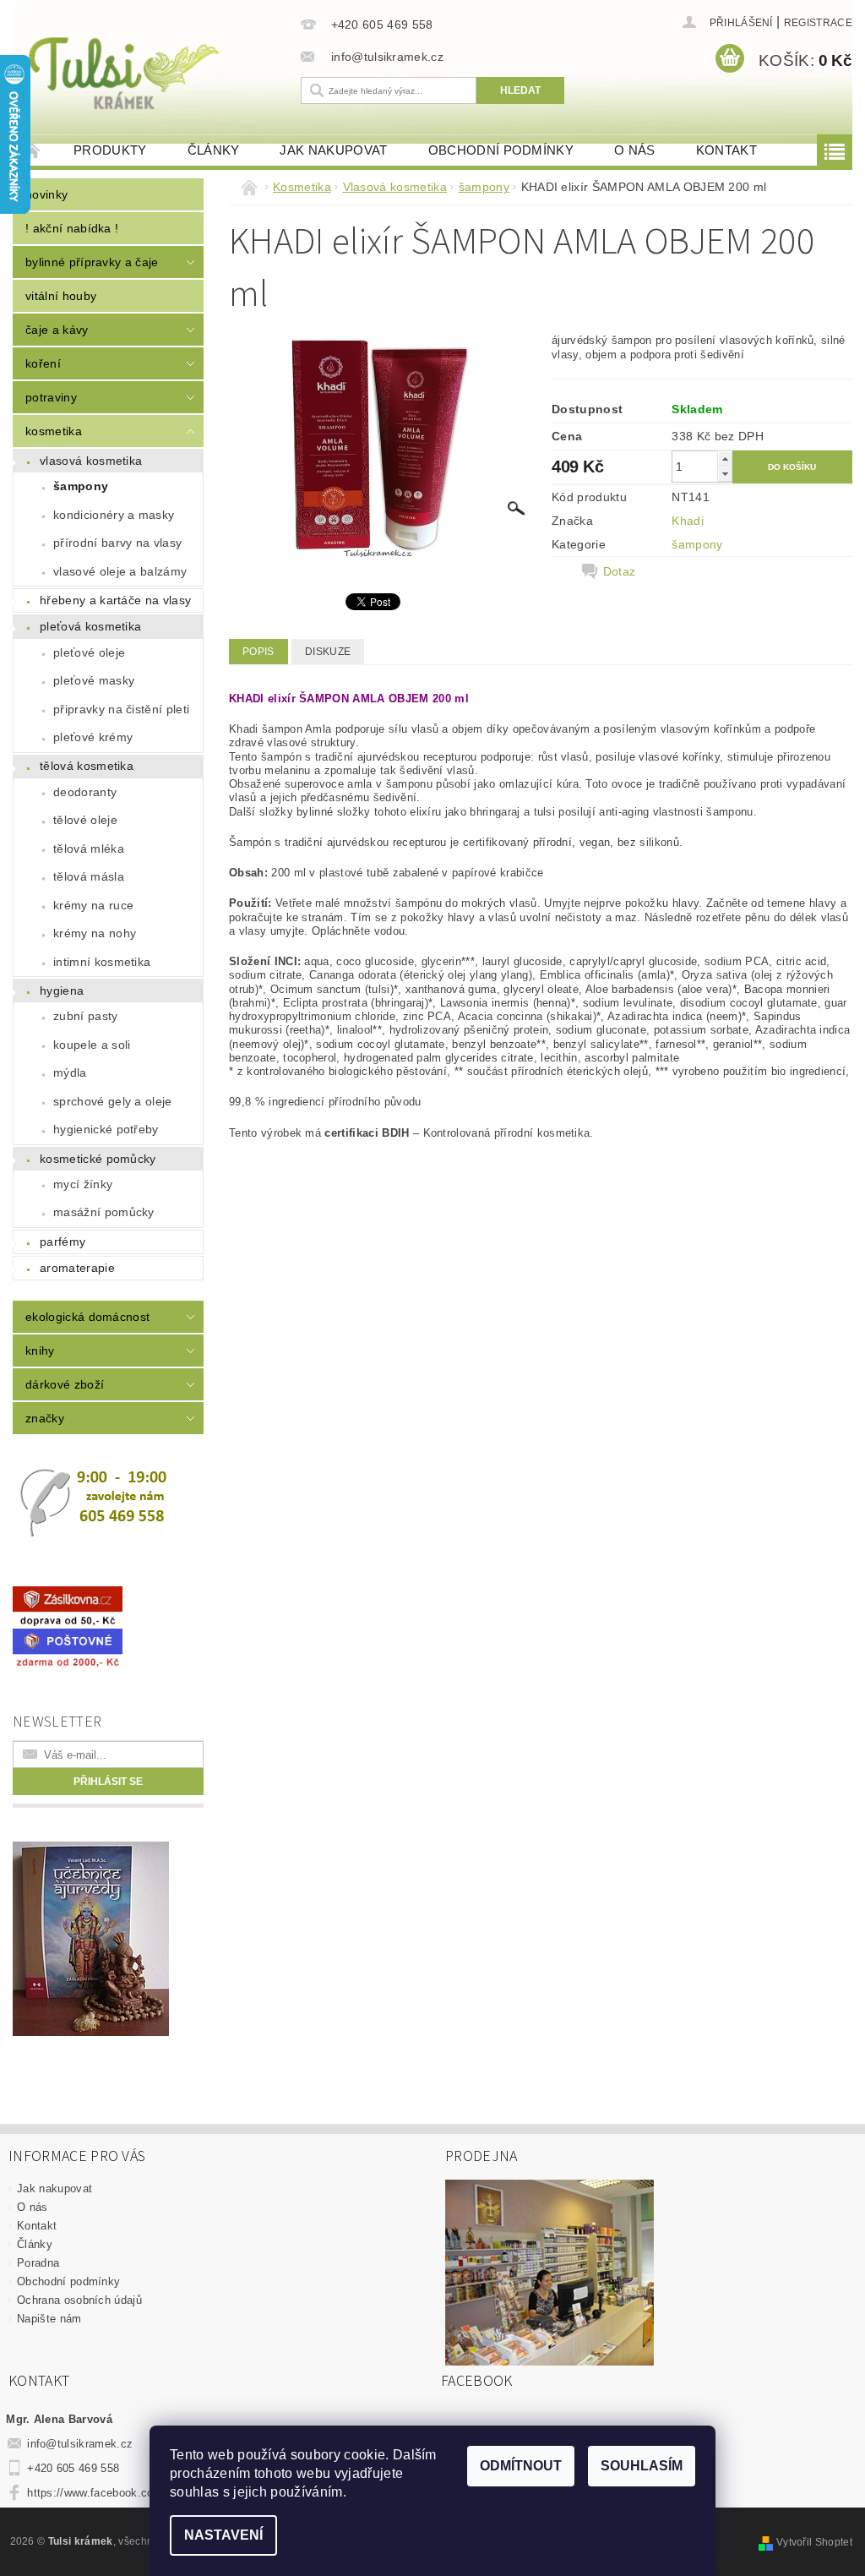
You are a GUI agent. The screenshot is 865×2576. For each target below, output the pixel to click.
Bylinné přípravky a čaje (92, 262)
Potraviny (51, 397)
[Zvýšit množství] (725, 458)
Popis (258, 652)
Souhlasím (642, 2466)
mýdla (70, 1072)
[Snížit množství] (725, 474)
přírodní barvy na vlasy (117, 543)
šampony (81, 486)
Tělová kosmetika (87, 766)
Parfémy (63, 1242)
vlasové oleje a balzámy (120, 571)
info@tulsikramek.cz (80, 2444)
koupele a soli (92, 1045)
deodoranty (85, 792)
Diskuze (328, 652)
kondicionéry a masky (114, 515)
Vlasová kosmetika (91, 461)
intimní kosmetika (102, 962)
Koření (43, 363)
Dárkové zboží (65, 1384)
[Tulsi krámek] (152, 71)
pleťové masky (94, 680)
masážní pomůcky (104, 1212)
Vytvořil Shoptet (814, 2542)
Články (214, 150)
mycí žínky (83, 1184)
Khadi (688, 521)
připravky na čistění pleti (121, 709)
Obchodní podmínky (501, 150)
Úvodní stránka (33, 150)
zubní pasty (86, 1016)
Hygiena (62, 991)
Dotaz (620, 571)
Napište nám (49, 2319)
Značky (45, 1418)
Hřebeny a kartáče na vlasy (115, 600)
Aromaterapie (77, 1268)
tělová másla (89, 876)
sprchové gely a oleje (113, 1101)
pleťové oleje (89, 652)
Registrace (818, 23)
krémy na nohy (95, 933)
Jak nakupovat (333, 150)
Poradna (38, 2263)
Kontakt (726, 150)
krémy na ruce (93, 905)
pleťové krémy (93, 737)
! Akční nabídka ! (72, 228)
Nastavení (223, 2535)
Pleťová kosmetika (90, 626)
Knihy (40, 1351)
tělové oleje (85, 820)
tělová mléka (89, 849)
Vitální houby (61, 296)
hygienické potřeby (106, 1129)
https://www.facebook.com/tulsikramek (127, 2493)
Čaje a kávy (57, 330)
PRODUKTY (110, 150)
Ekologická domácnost (87, 1317)
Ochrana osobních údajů (79, 2300)
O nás (635, 150)
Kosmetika (54, 431)
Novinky (46, 194)
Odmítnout (521, 2466)
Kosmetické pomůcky (98, 1159)
